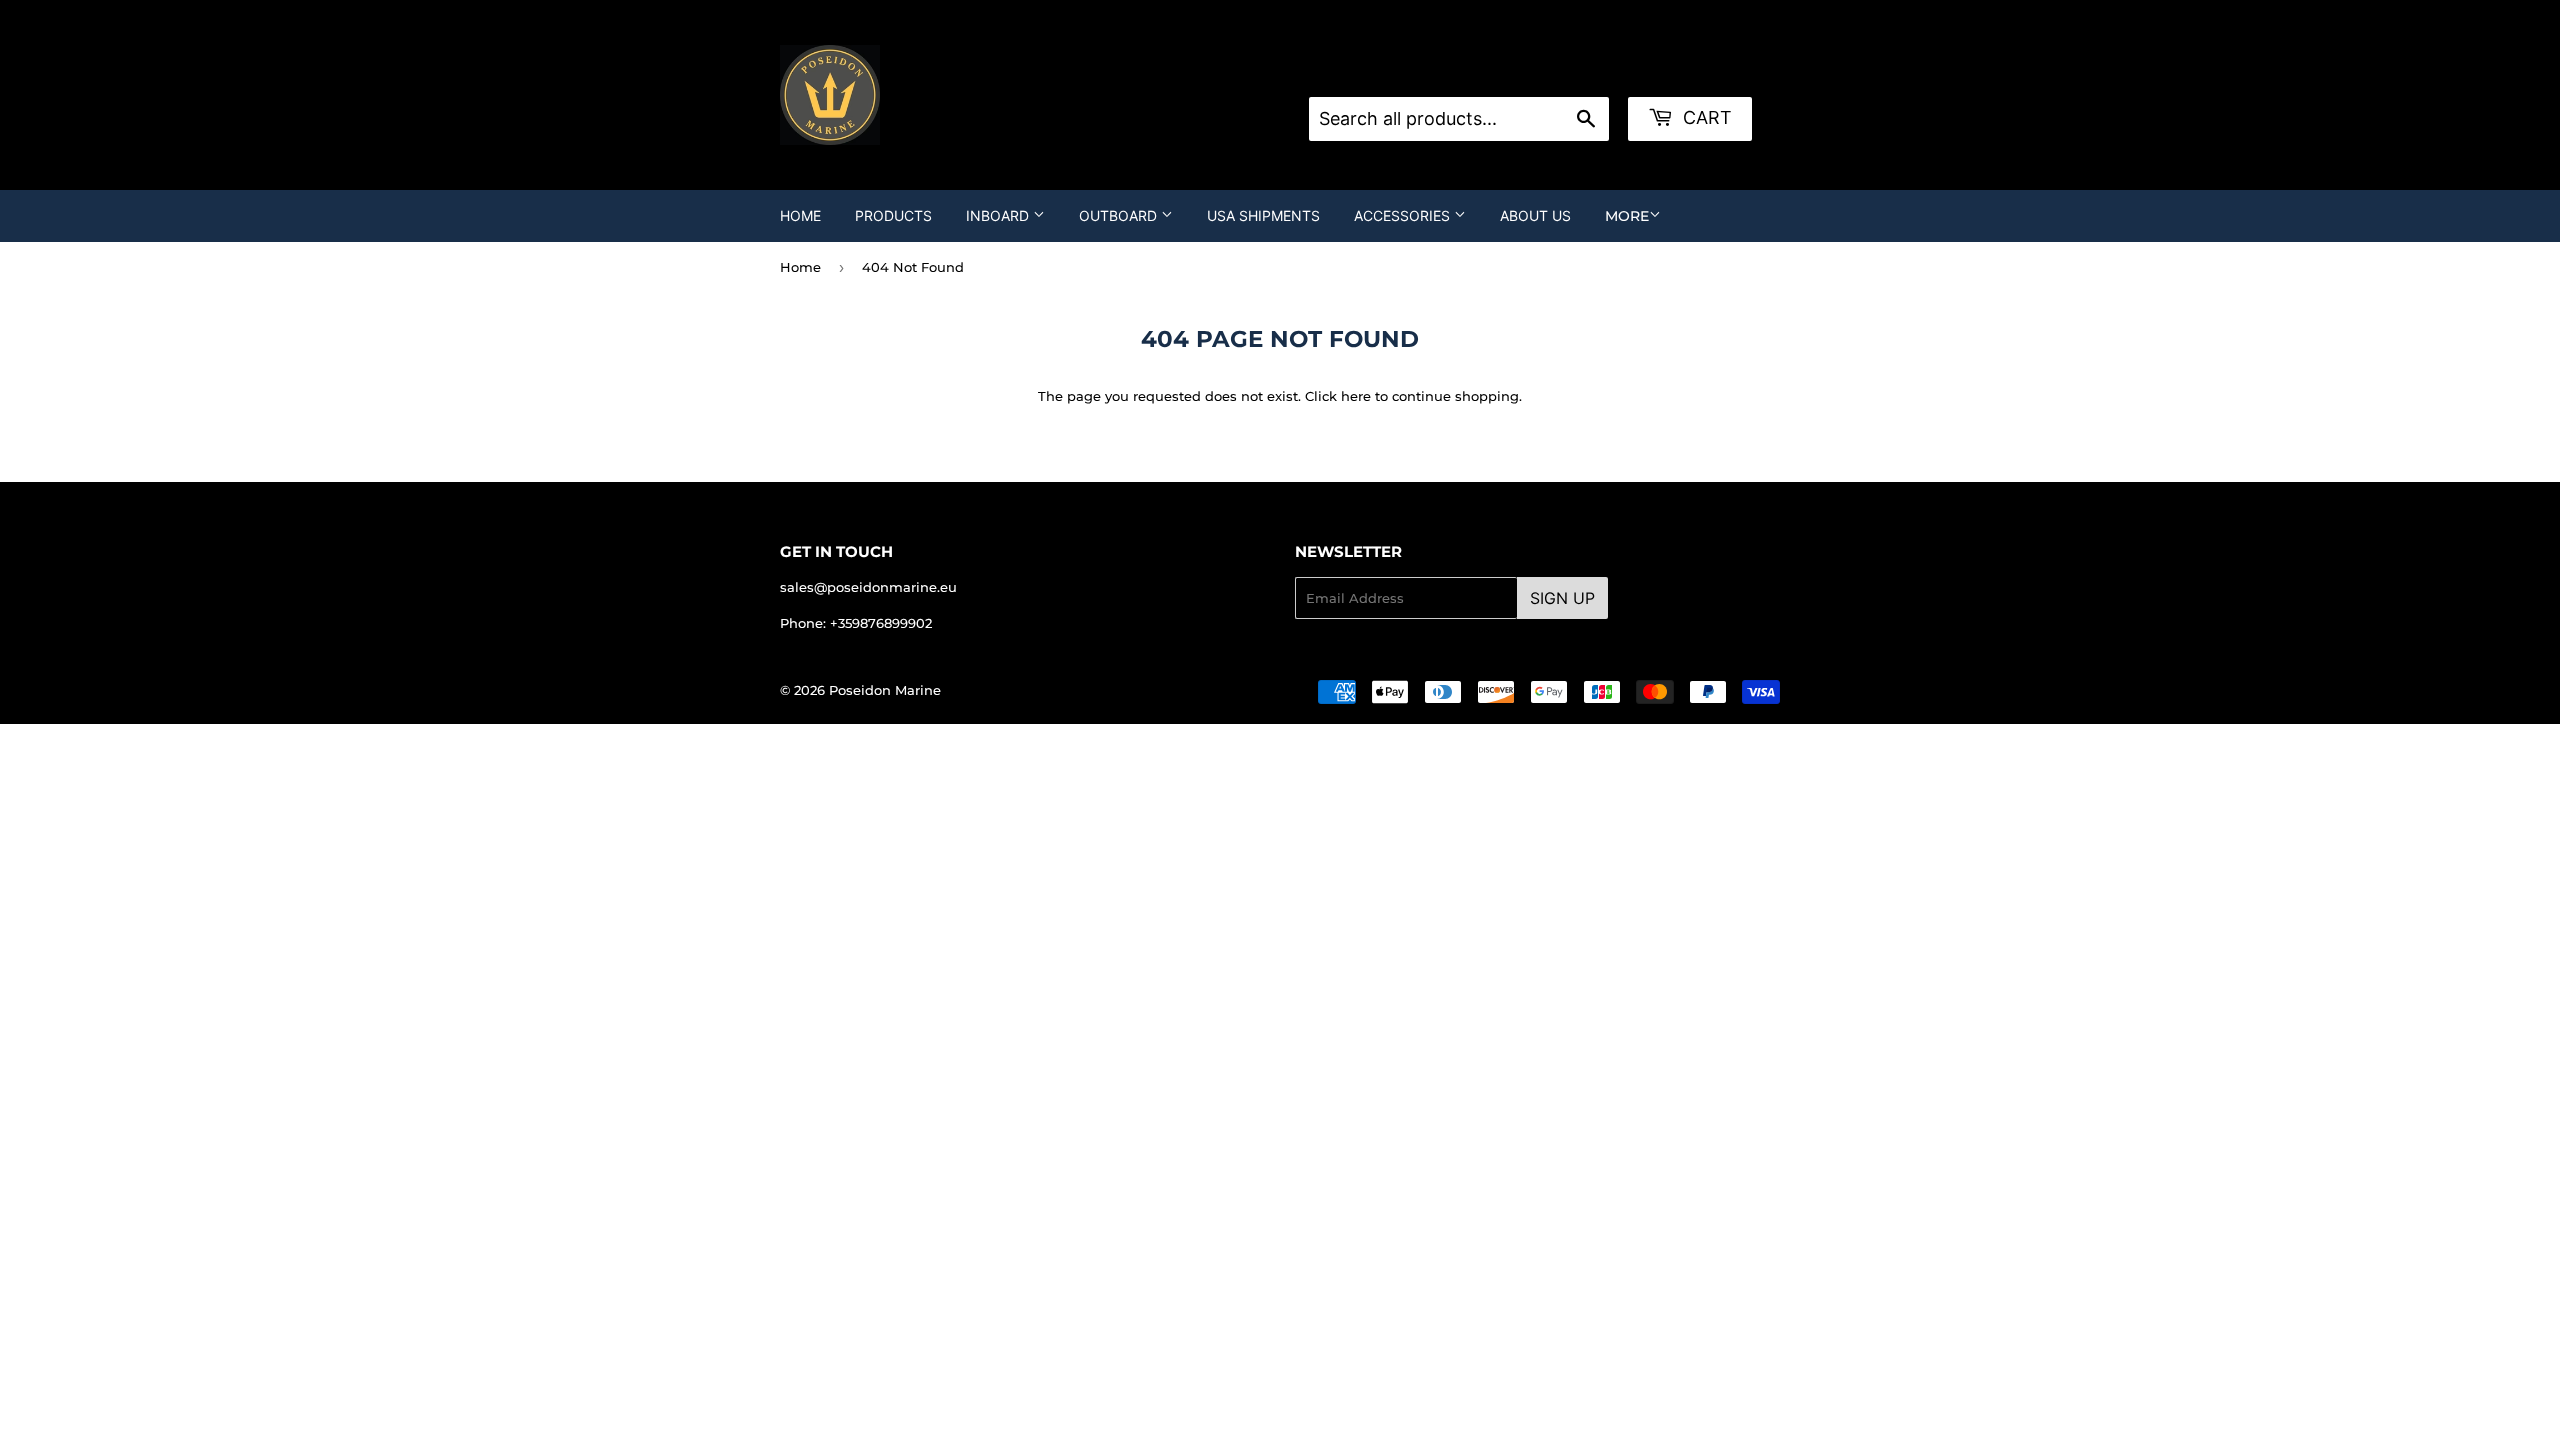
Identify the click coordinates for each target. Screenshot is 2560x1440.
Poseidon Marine (885, 690)
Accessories (1404, 215)
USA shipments (1263, 215)
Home (800, 215)
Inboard (999, 215)
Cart (1705, 117)
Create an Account (1572, 72)
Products (893, 215)
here (1356, 396)
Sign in (1469, 72)
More (1627, 216)
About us (1535, 215)
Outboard (1120, 215)
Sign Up (1562, 598)
